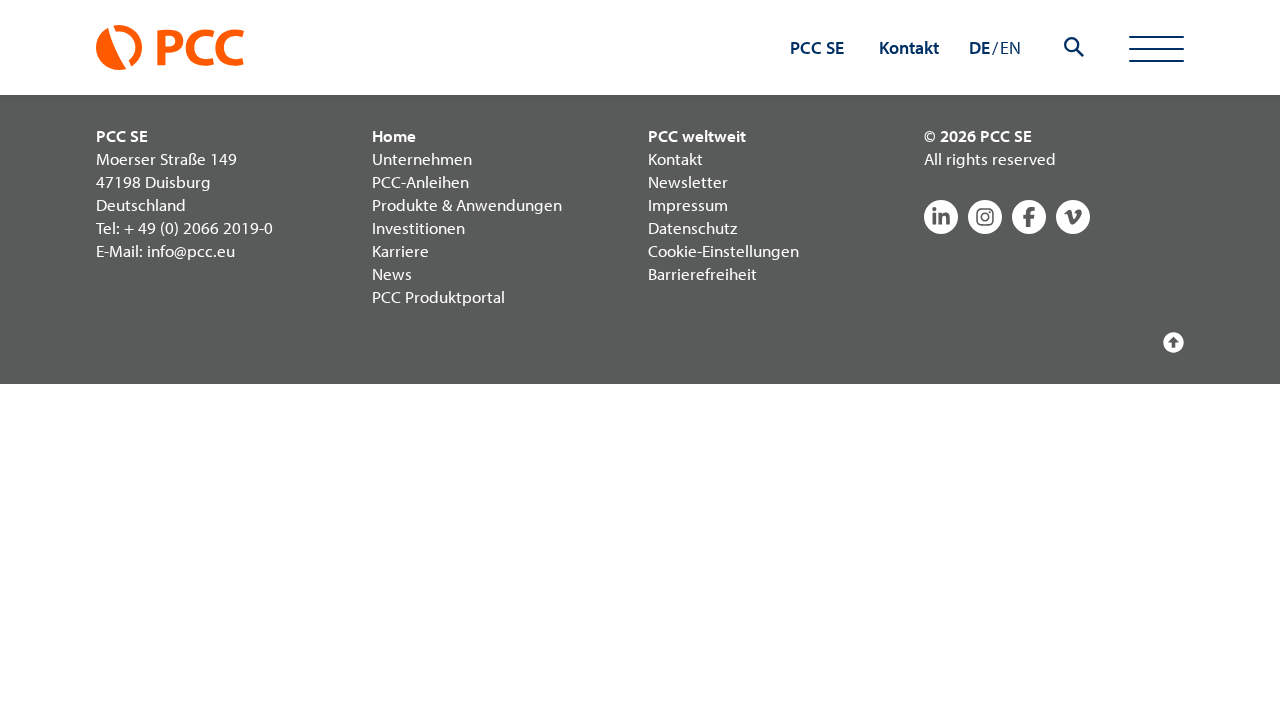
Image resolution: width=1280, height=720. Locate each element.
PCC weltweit (697, 135)
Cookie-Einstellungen (723, 250)
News (392, 273)
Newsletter (688, 181)
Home (394, 135)
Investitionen (418, 227)
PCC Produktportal (438, 296)
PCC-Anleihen (420, 181)
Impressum (688, 204)
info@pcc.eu (191, 250)
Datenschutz (692, 227)
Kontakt (675, 158)
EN (1010, 47)
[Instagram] (985, 217)
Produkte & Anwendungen (467, 204)
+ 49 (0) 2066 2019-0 (198, 227)
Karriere (400, 250)
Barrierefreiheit (702, 273)
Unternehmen (422, 158)
